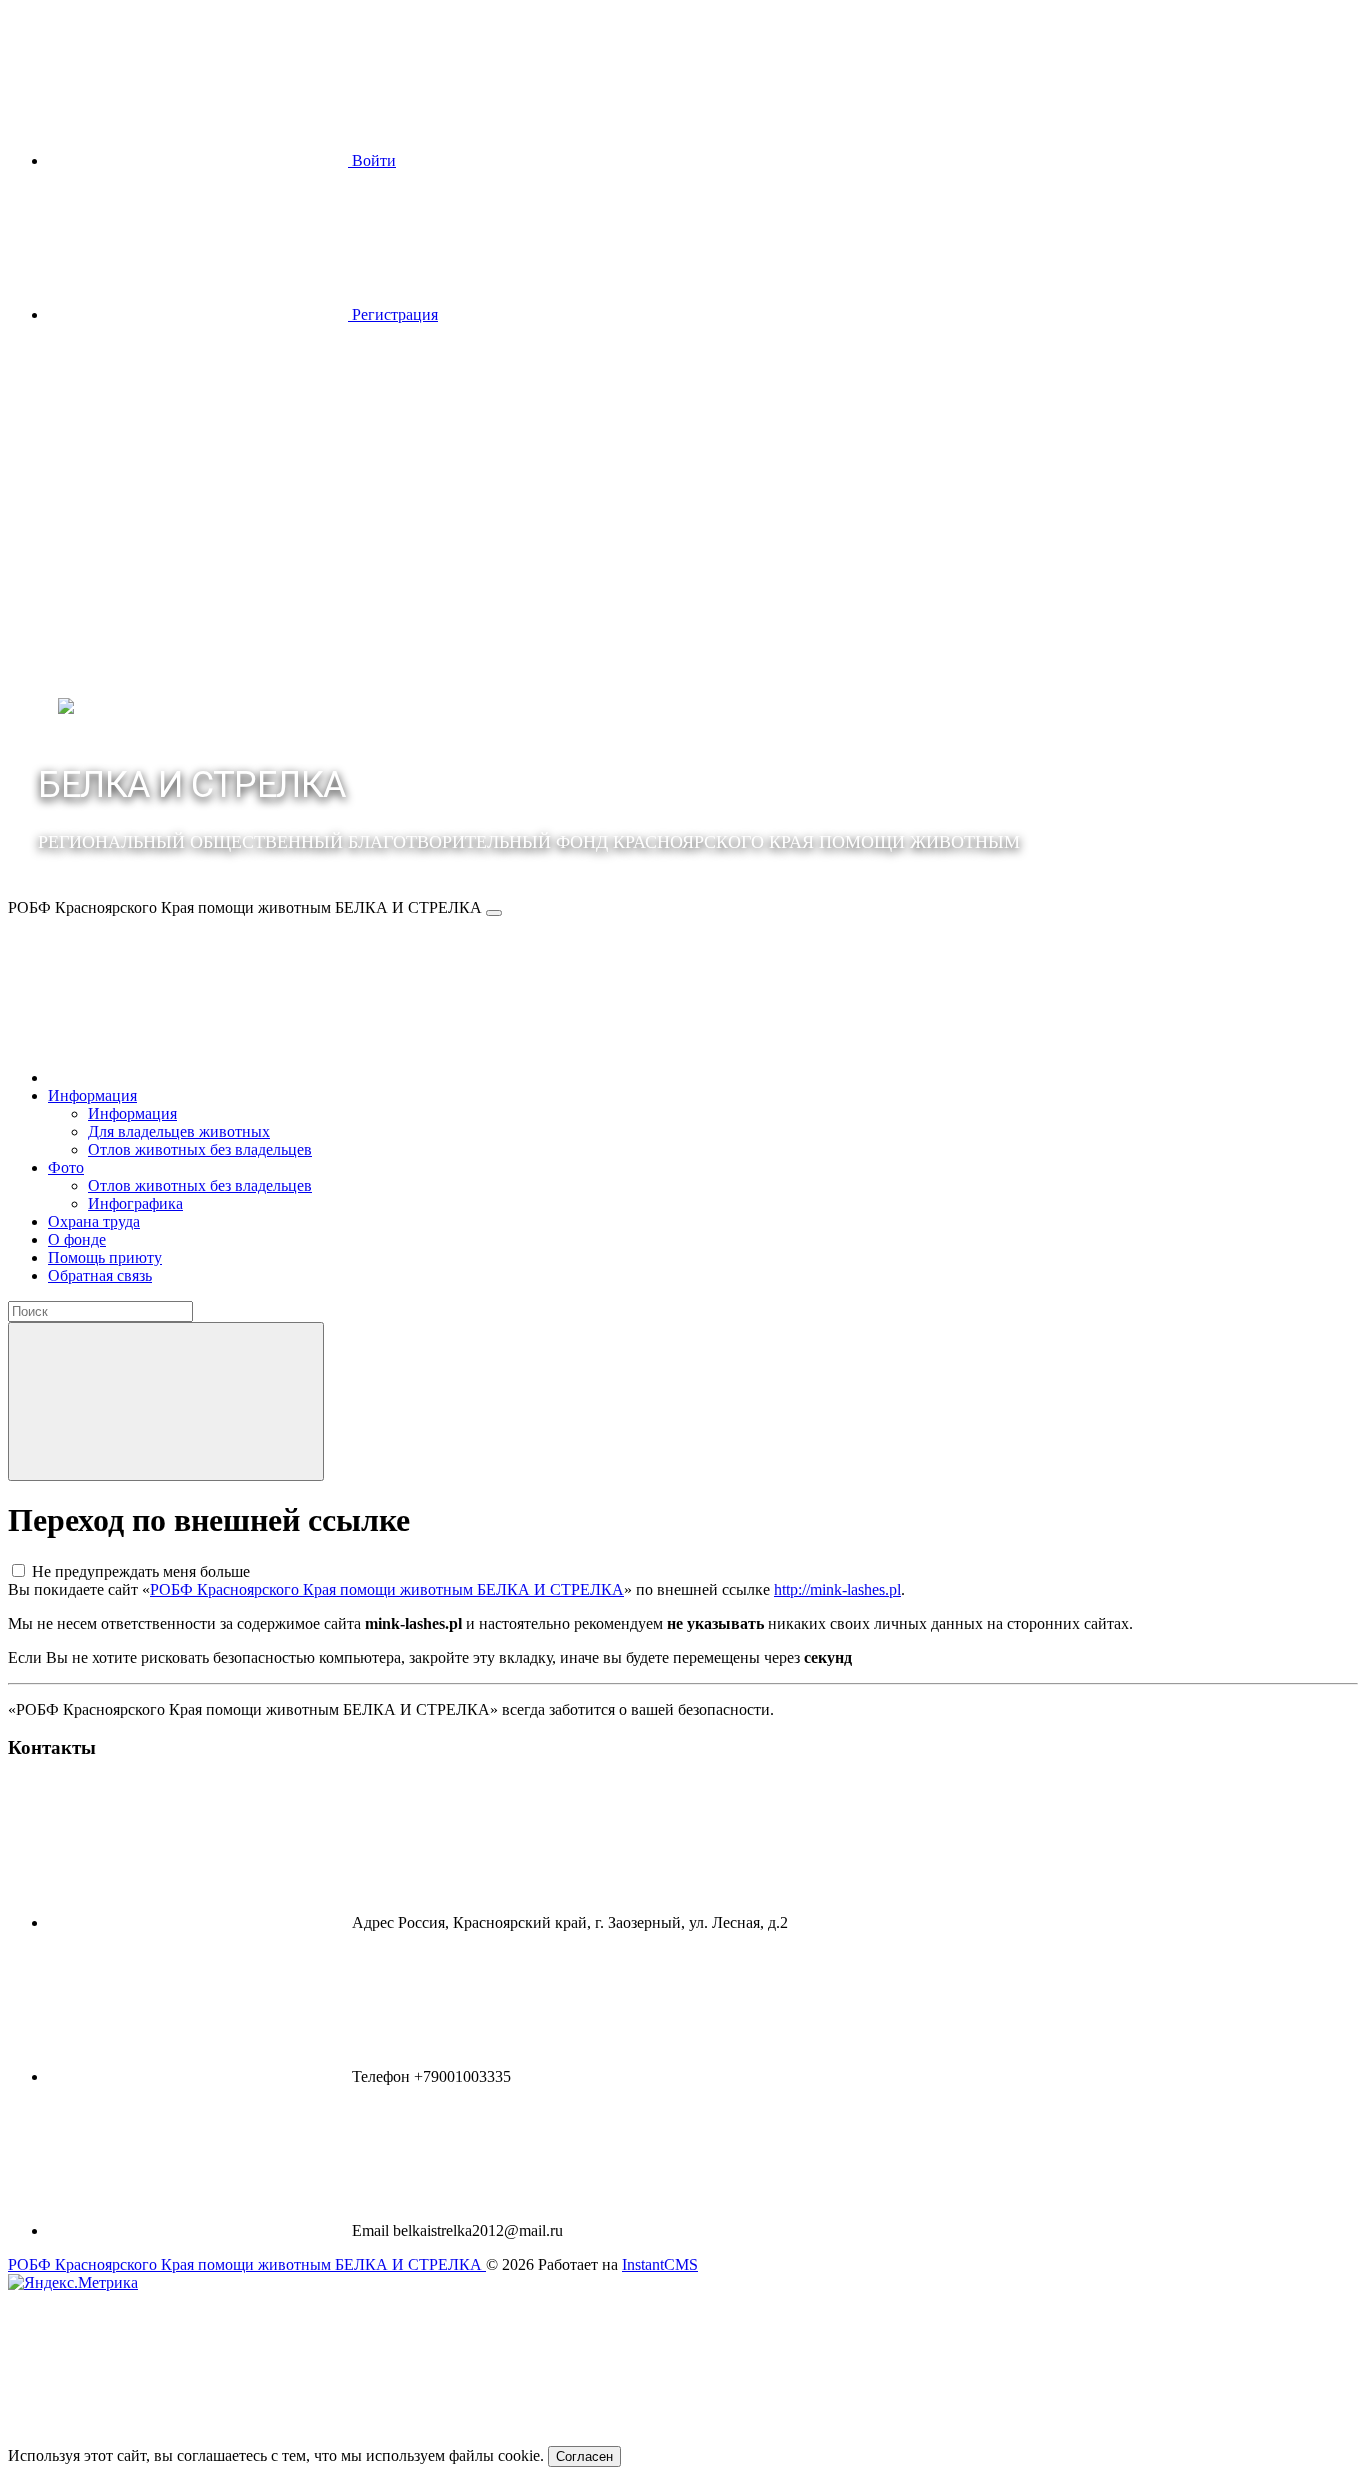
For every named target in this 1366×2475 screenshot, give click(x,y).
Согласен (584, 2456)
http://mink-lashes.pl (837, 1589)
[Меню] (494, 913)
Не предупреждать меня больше (141, 1571)
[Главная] (198, 1077)
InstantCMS (660, 2264)
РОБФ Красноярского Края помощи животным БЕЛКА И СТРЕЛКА (387, 1589)
